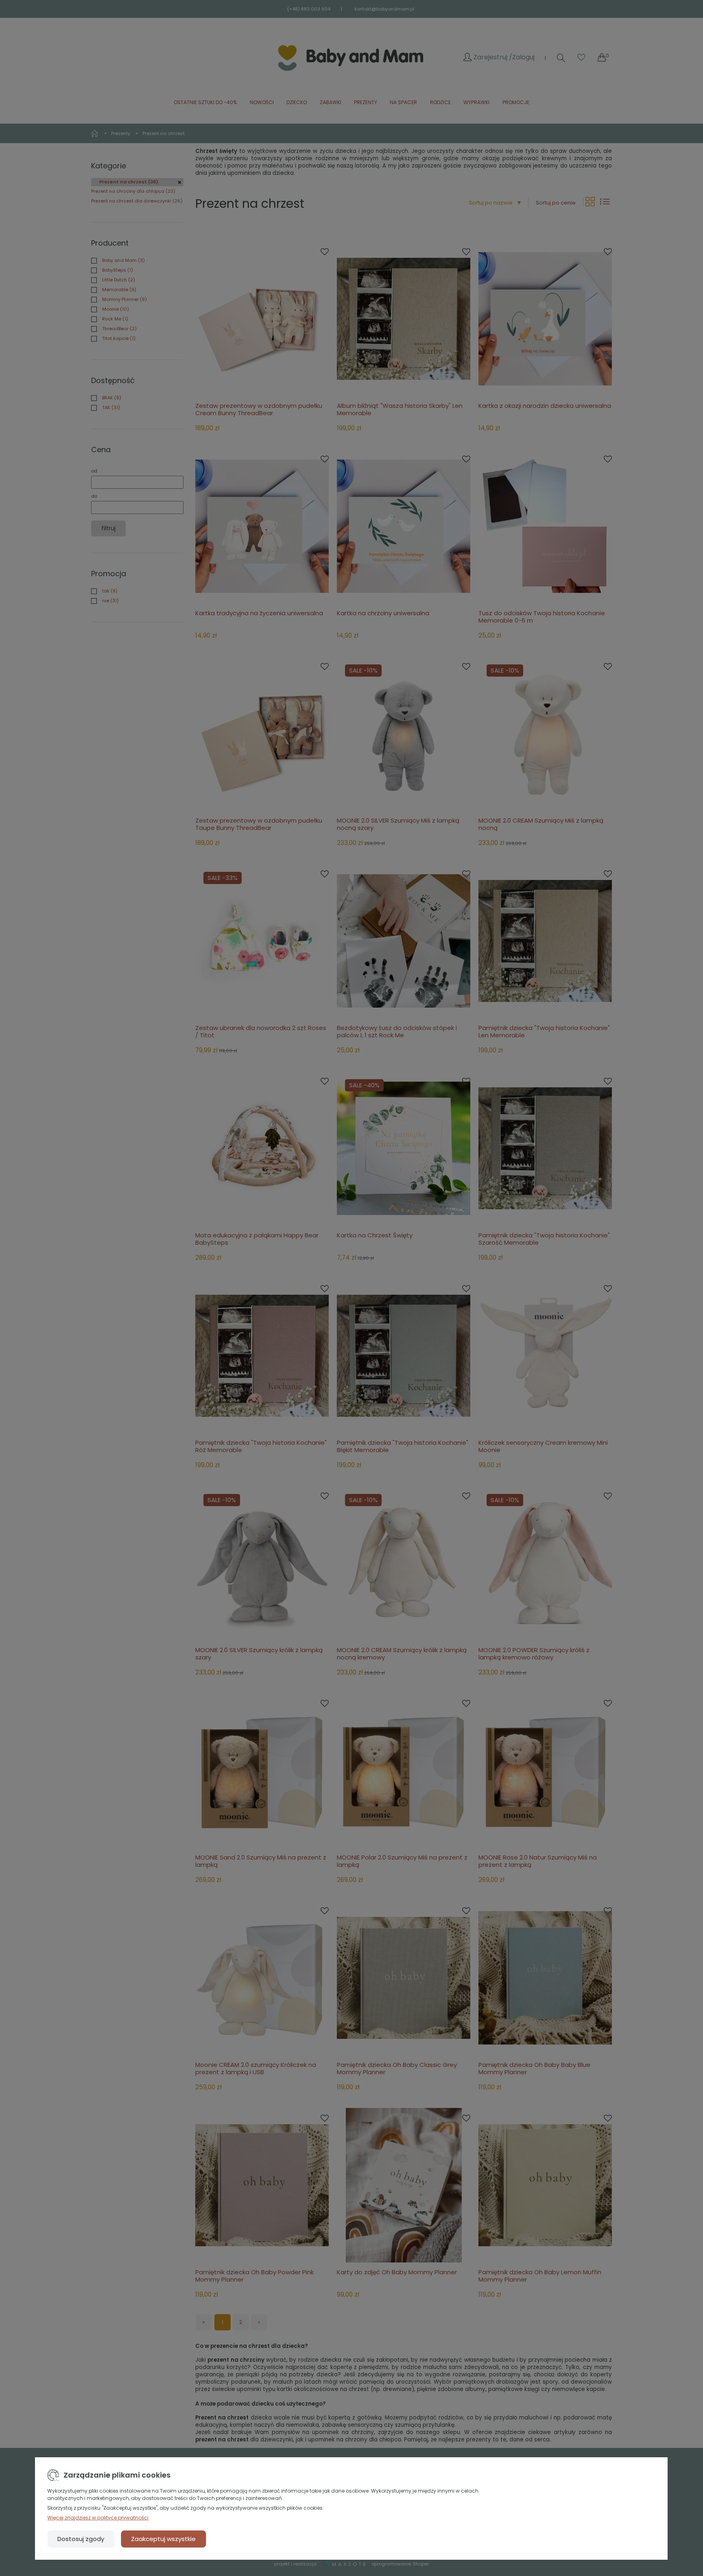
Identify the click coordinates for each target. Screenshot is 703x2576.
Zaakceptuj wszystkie (163, 2539)
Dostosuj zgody (81, 2539)
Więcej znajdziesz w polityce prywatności (98, 2518)
